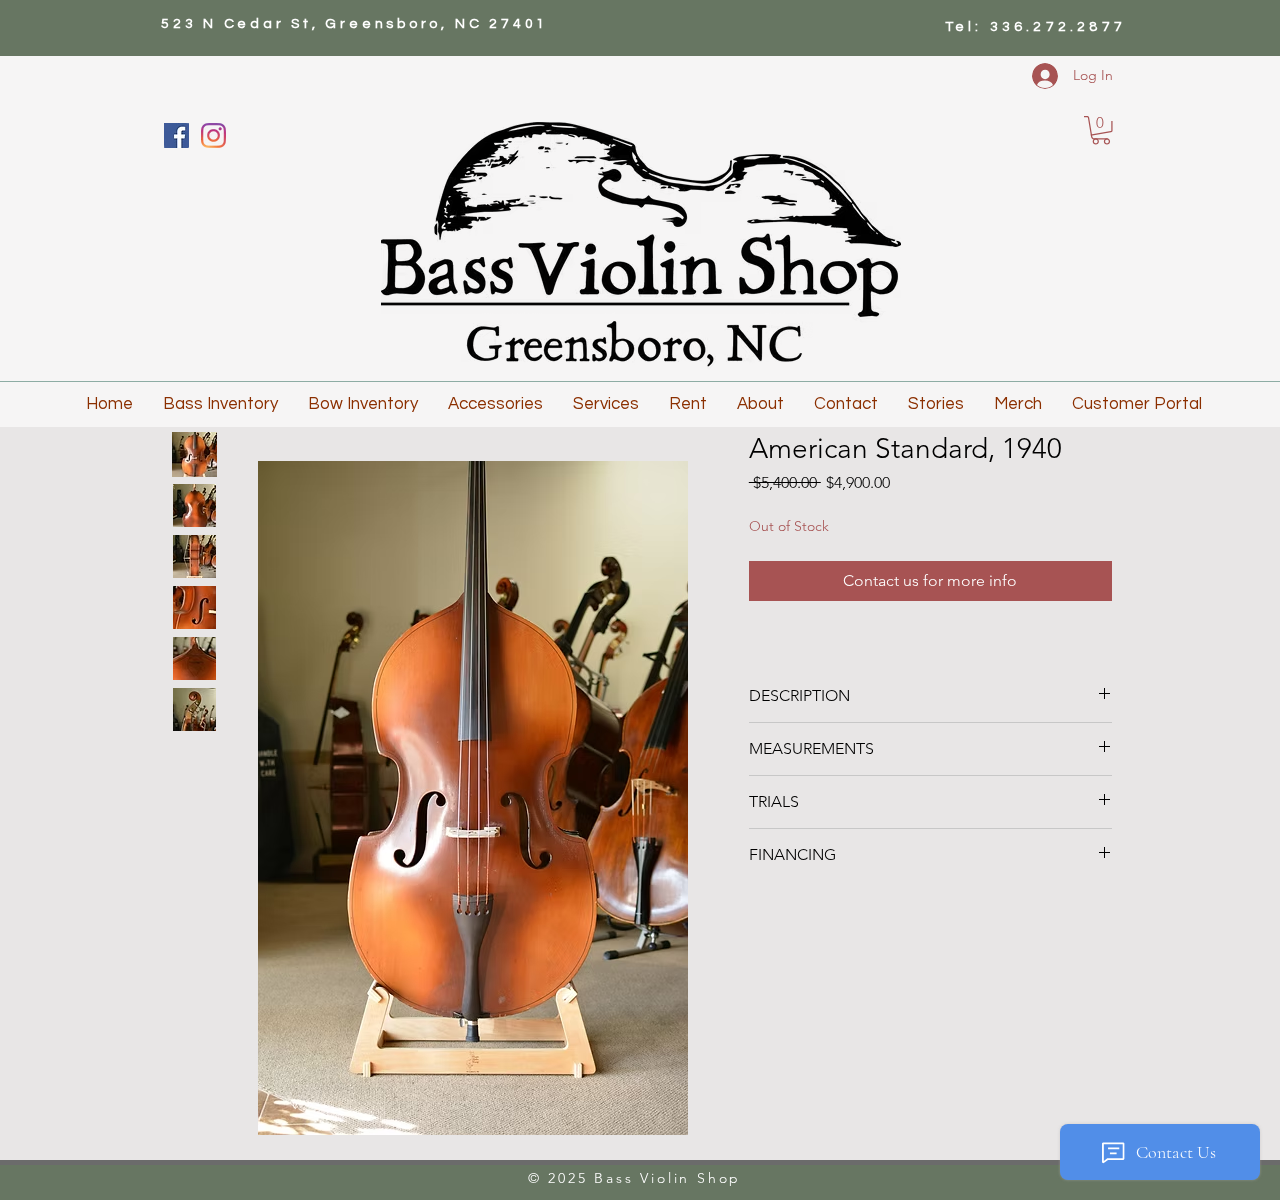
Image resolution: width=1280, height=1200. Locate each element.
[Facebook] (176, 135)
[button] (1101, 130)
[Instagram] (213, 135)
